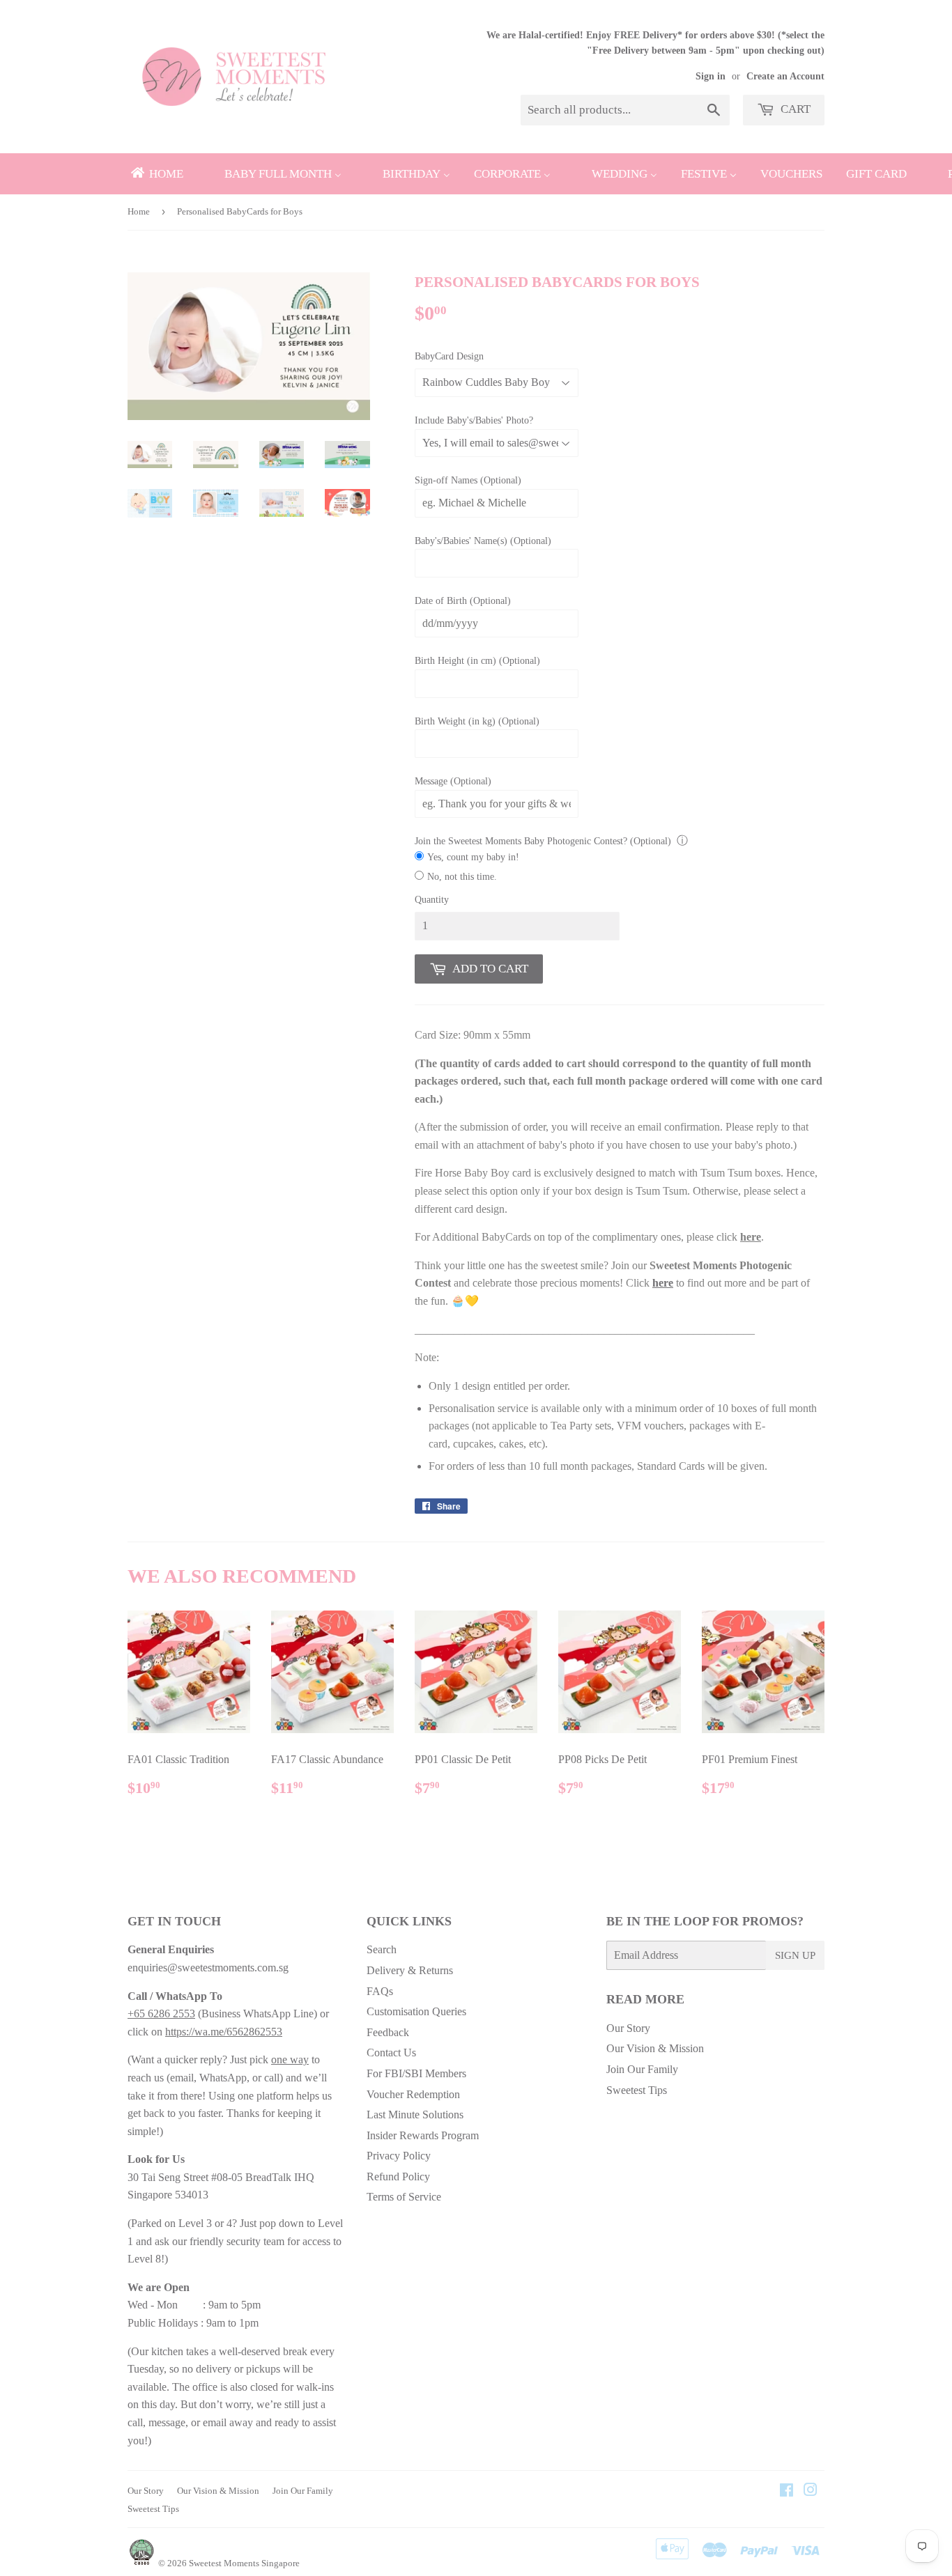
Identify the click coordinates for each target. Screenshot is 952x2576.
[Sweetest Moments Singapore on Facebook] (786, 2491)
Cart (794, 109)
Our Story (628, 2028)
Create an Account (785, 76)
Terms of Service (404, 2197)
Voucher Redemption (413, 2094)
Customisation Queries (416, 2011)
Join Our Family (642, 2069)
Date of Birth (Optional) (463, 601)
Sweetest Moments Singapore (244, 2563)
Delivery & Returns (410, 1970)
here (751, 1237)
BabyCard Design (449, 356)
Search (382, 1949)
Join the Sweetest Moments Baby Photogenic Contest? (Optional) (543, 841)
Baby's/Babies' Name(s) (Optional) (483, 541)
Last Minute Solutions (415, 2115)
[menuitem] (156, 174)
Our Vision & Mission (655, 2048)
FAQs (380, 1991)
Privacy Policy (399, 2156)
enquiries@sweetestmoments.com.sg (208, 1968)
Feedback (388, 2032)
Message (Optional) (453, 781)
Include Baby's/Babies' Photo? (474, 420)
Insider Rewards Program (423, 2135)
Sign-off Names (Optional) (468, 480)
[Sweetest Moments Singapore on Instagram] (811, 2491)
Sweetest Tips (637, 2090)
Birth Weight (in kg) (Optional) (477, 721)
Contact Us (391, 2053)
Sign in (711, 76)
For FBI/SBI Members (416, 2073)
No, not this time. (462, 877)
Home (139, 211)
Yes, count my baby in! (473, 857)
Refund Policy (398, 2177)
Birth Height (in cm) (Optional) (477, 661)
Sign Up (795, 1955)
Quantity (432, 900)
